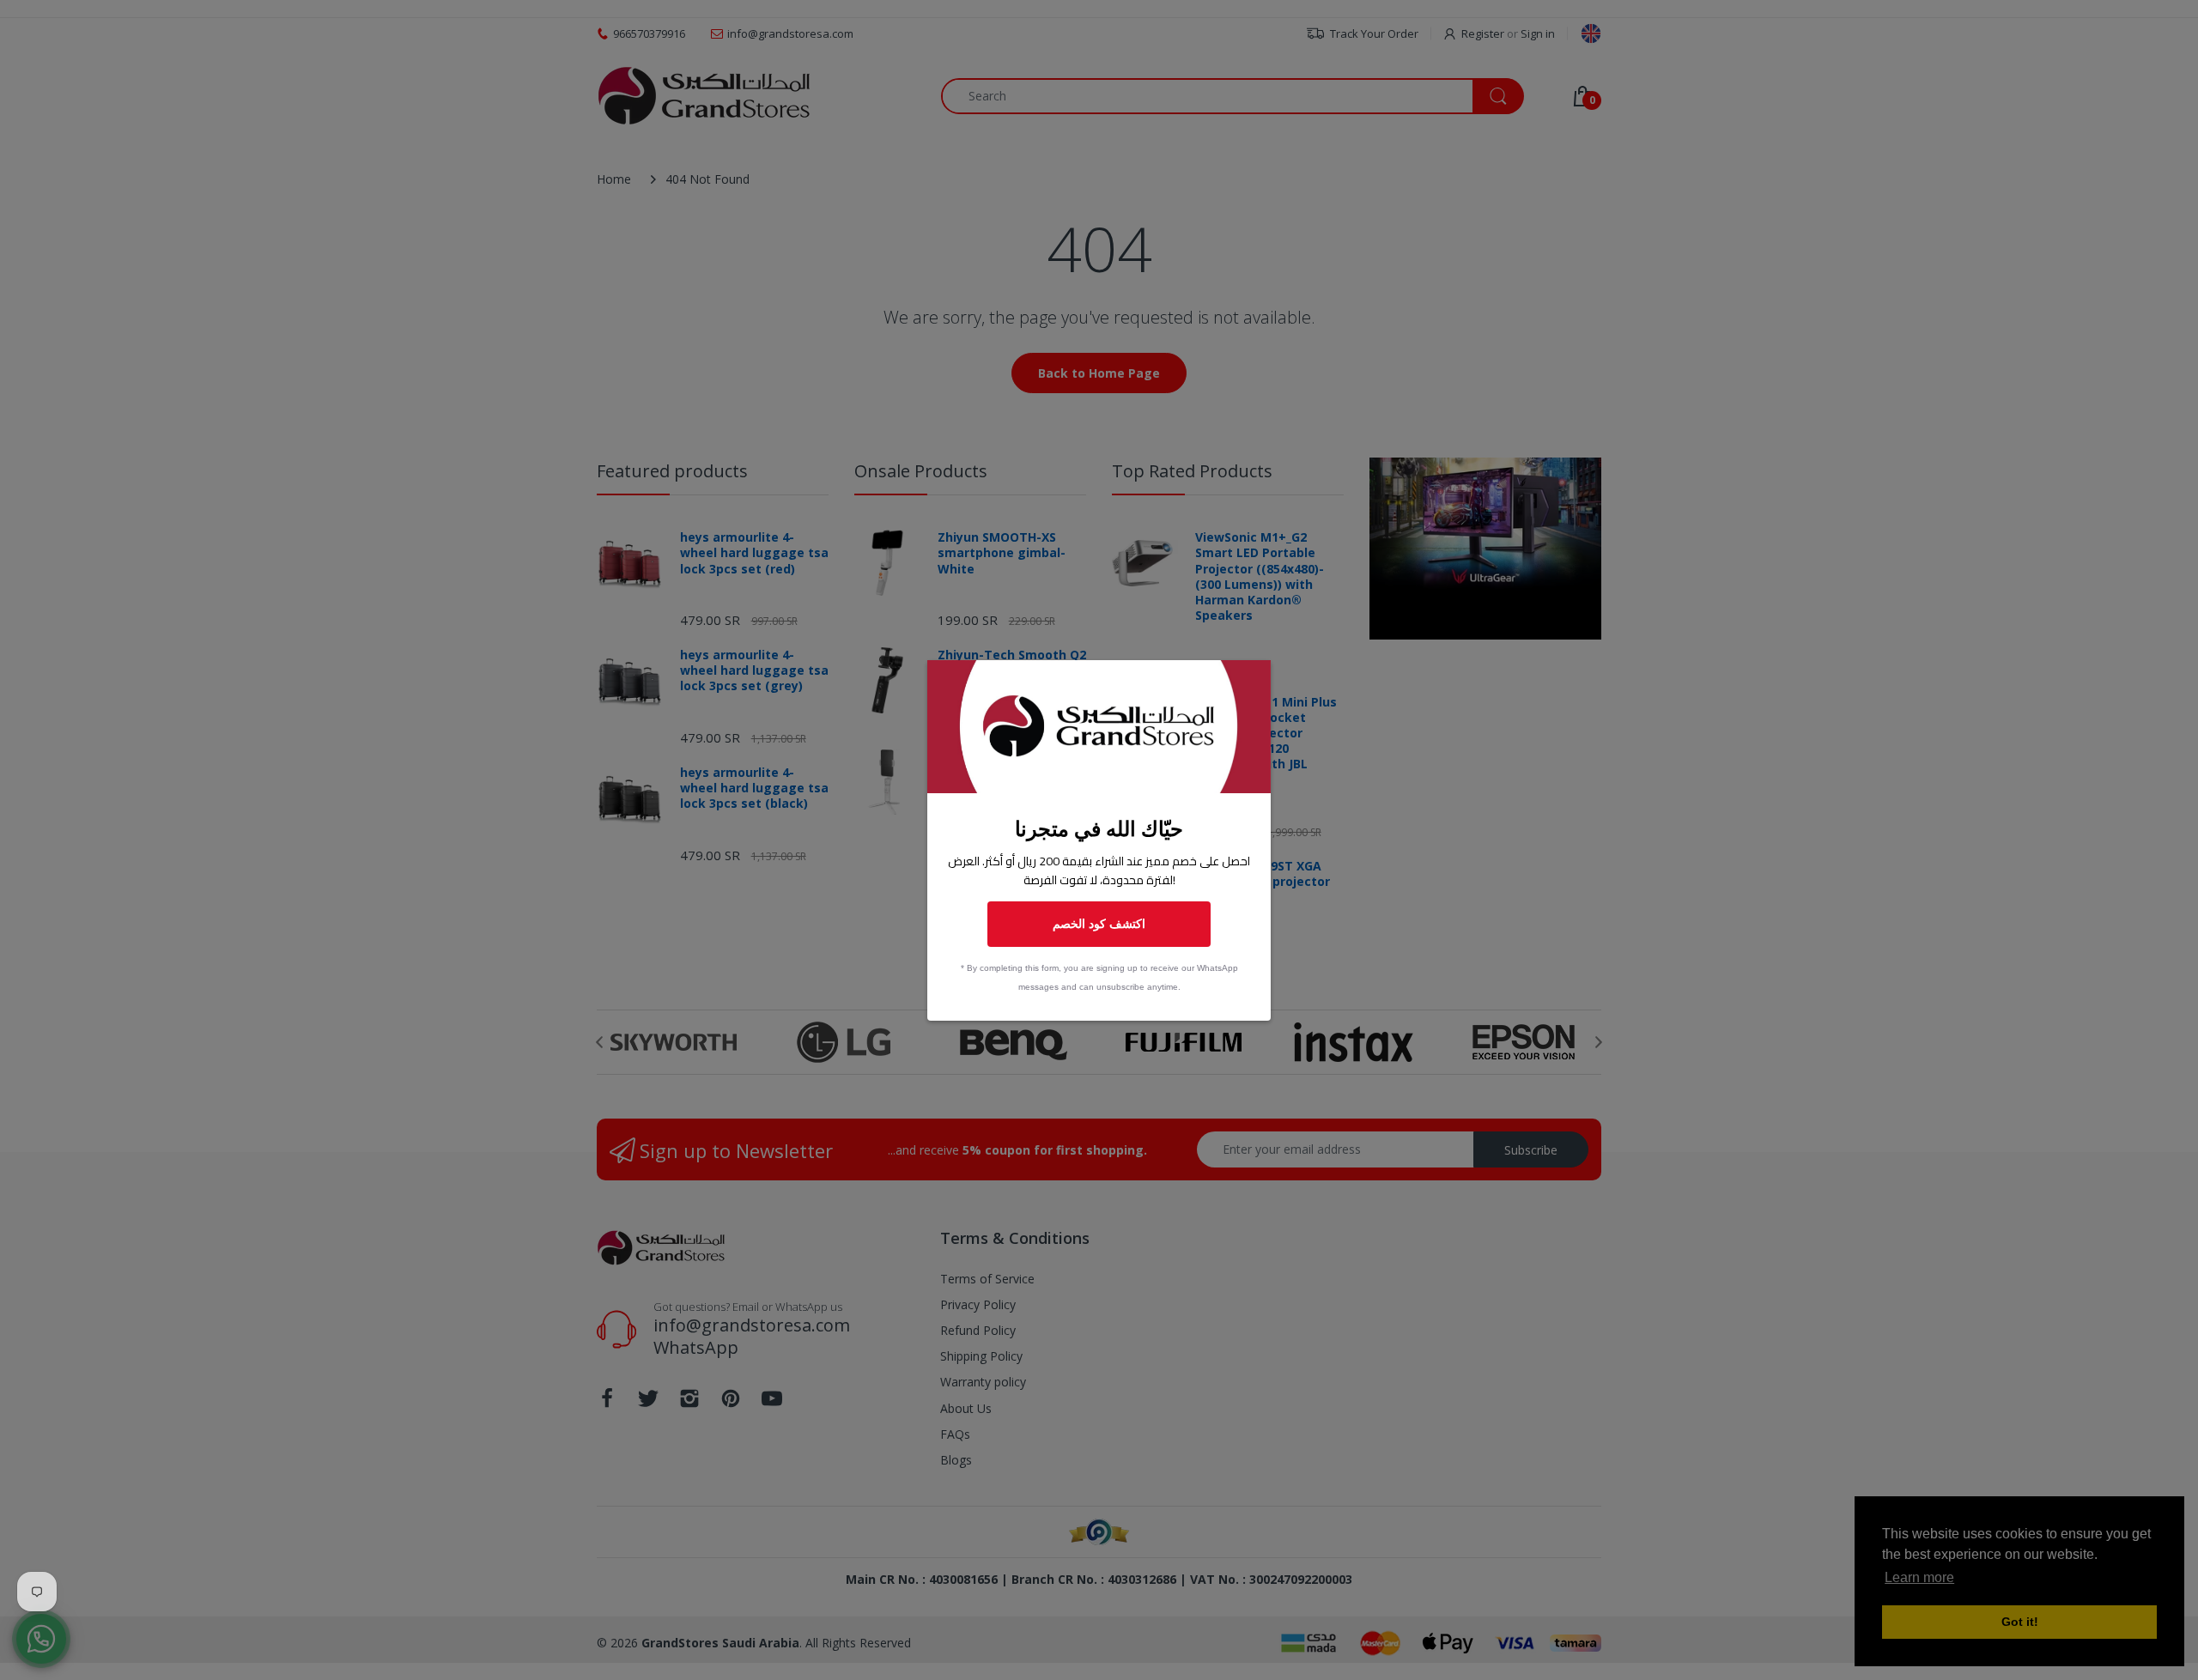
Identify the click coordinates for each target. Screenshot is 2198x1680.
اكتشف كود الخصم (1099, 923)
